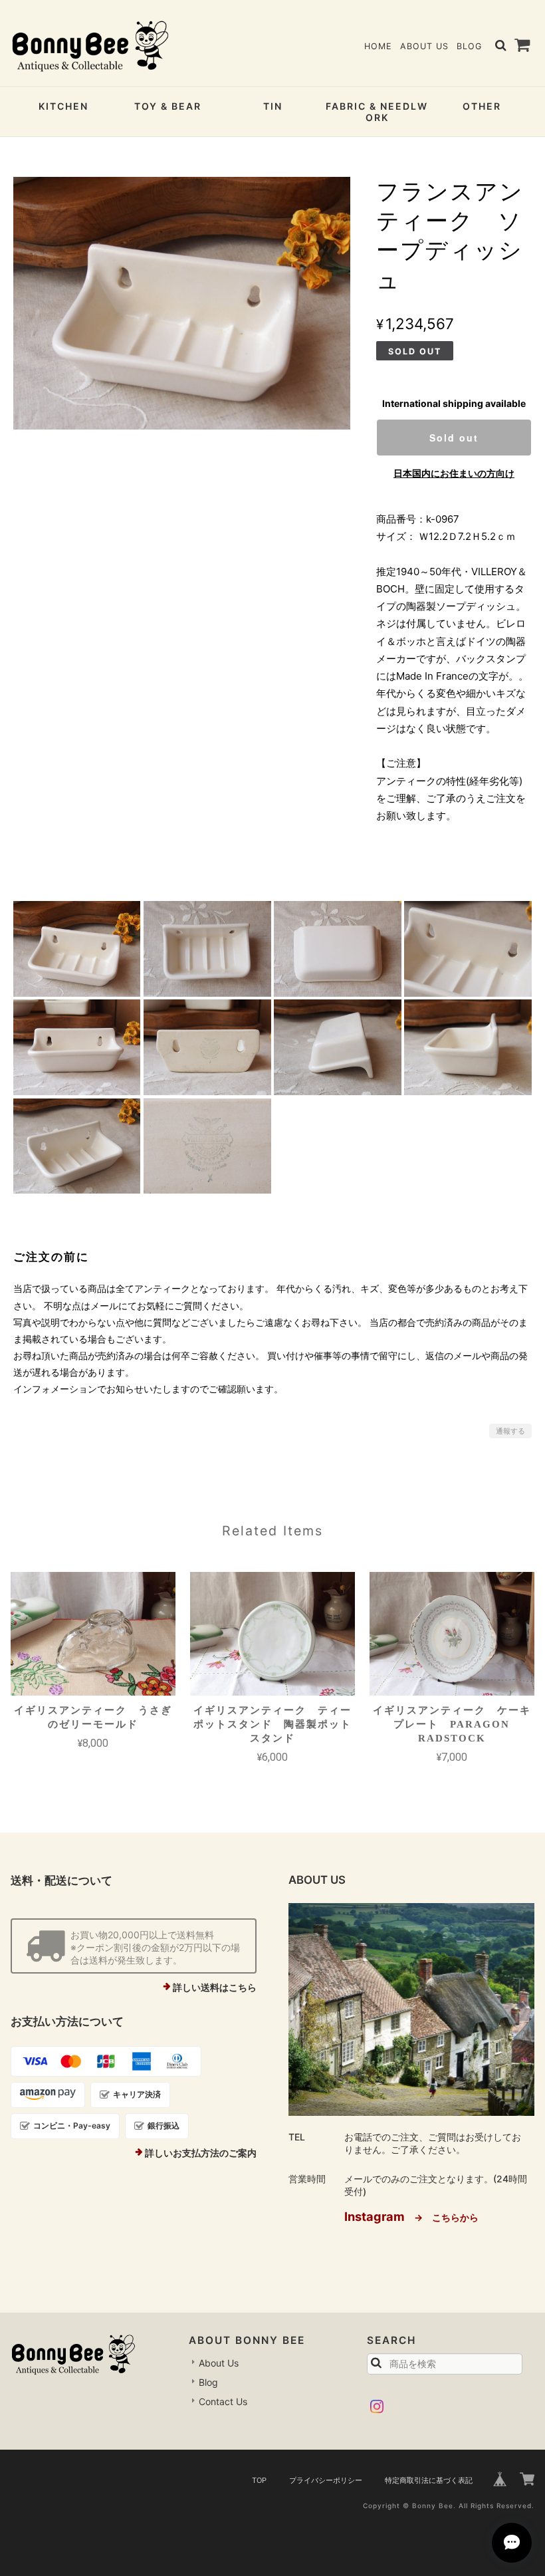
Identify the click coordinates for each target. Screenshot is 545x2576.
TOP (259, 2480)
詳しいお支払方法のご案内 (201, 2153)
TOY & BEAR (168, 106)
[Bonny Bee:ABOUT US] (411, 2009)
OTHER (482, 106)
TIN (273, 106)
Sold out (454, 438)
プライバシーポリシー (326, 2480)
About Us (424, 46)
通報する (510, 1431)
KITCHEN (63, 106)
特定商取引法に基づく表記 (429, 2480)
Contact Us (223, 2401)
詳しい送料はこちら (215, 1987)
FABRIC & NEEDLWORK (377, 112)
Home (378, 46)
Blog (469, 46)
